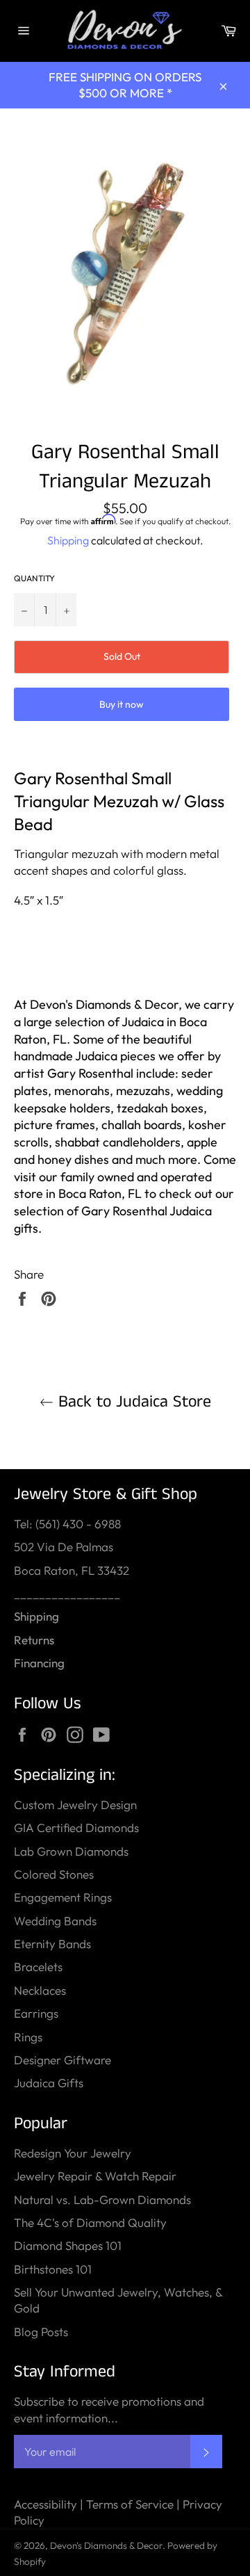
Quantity (34, 578)
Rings (28, 2037)
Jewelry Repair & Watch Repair (95, 2176)
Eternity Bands (52, 1944)
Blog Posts (41, 2332)
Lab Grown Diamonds (71, 1851)
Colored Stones (54, 1874)
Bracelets (38, 1967)
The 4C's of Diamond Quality (90, 2222)
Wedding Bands (55, 1921)
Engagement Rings (63, 1897)
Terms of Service (130, 2504)
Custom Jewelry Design (75, 1805)
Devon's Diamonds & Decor (106, 2545)
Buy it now (122, 704)
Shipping (68, 540)
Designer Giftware (62, 2060)
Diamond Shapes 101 (68, 2245)
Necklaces (40, 1990)
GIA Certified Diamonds (76, 1828)
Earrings (36, 2013)
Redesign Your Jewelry (73, 2153)
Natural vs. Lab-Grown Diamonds (102, 2200)
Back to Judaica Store (132, 1402)
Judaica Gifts (49, 2083)
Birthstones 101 (53, 2269)
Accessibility (45, 2504)
